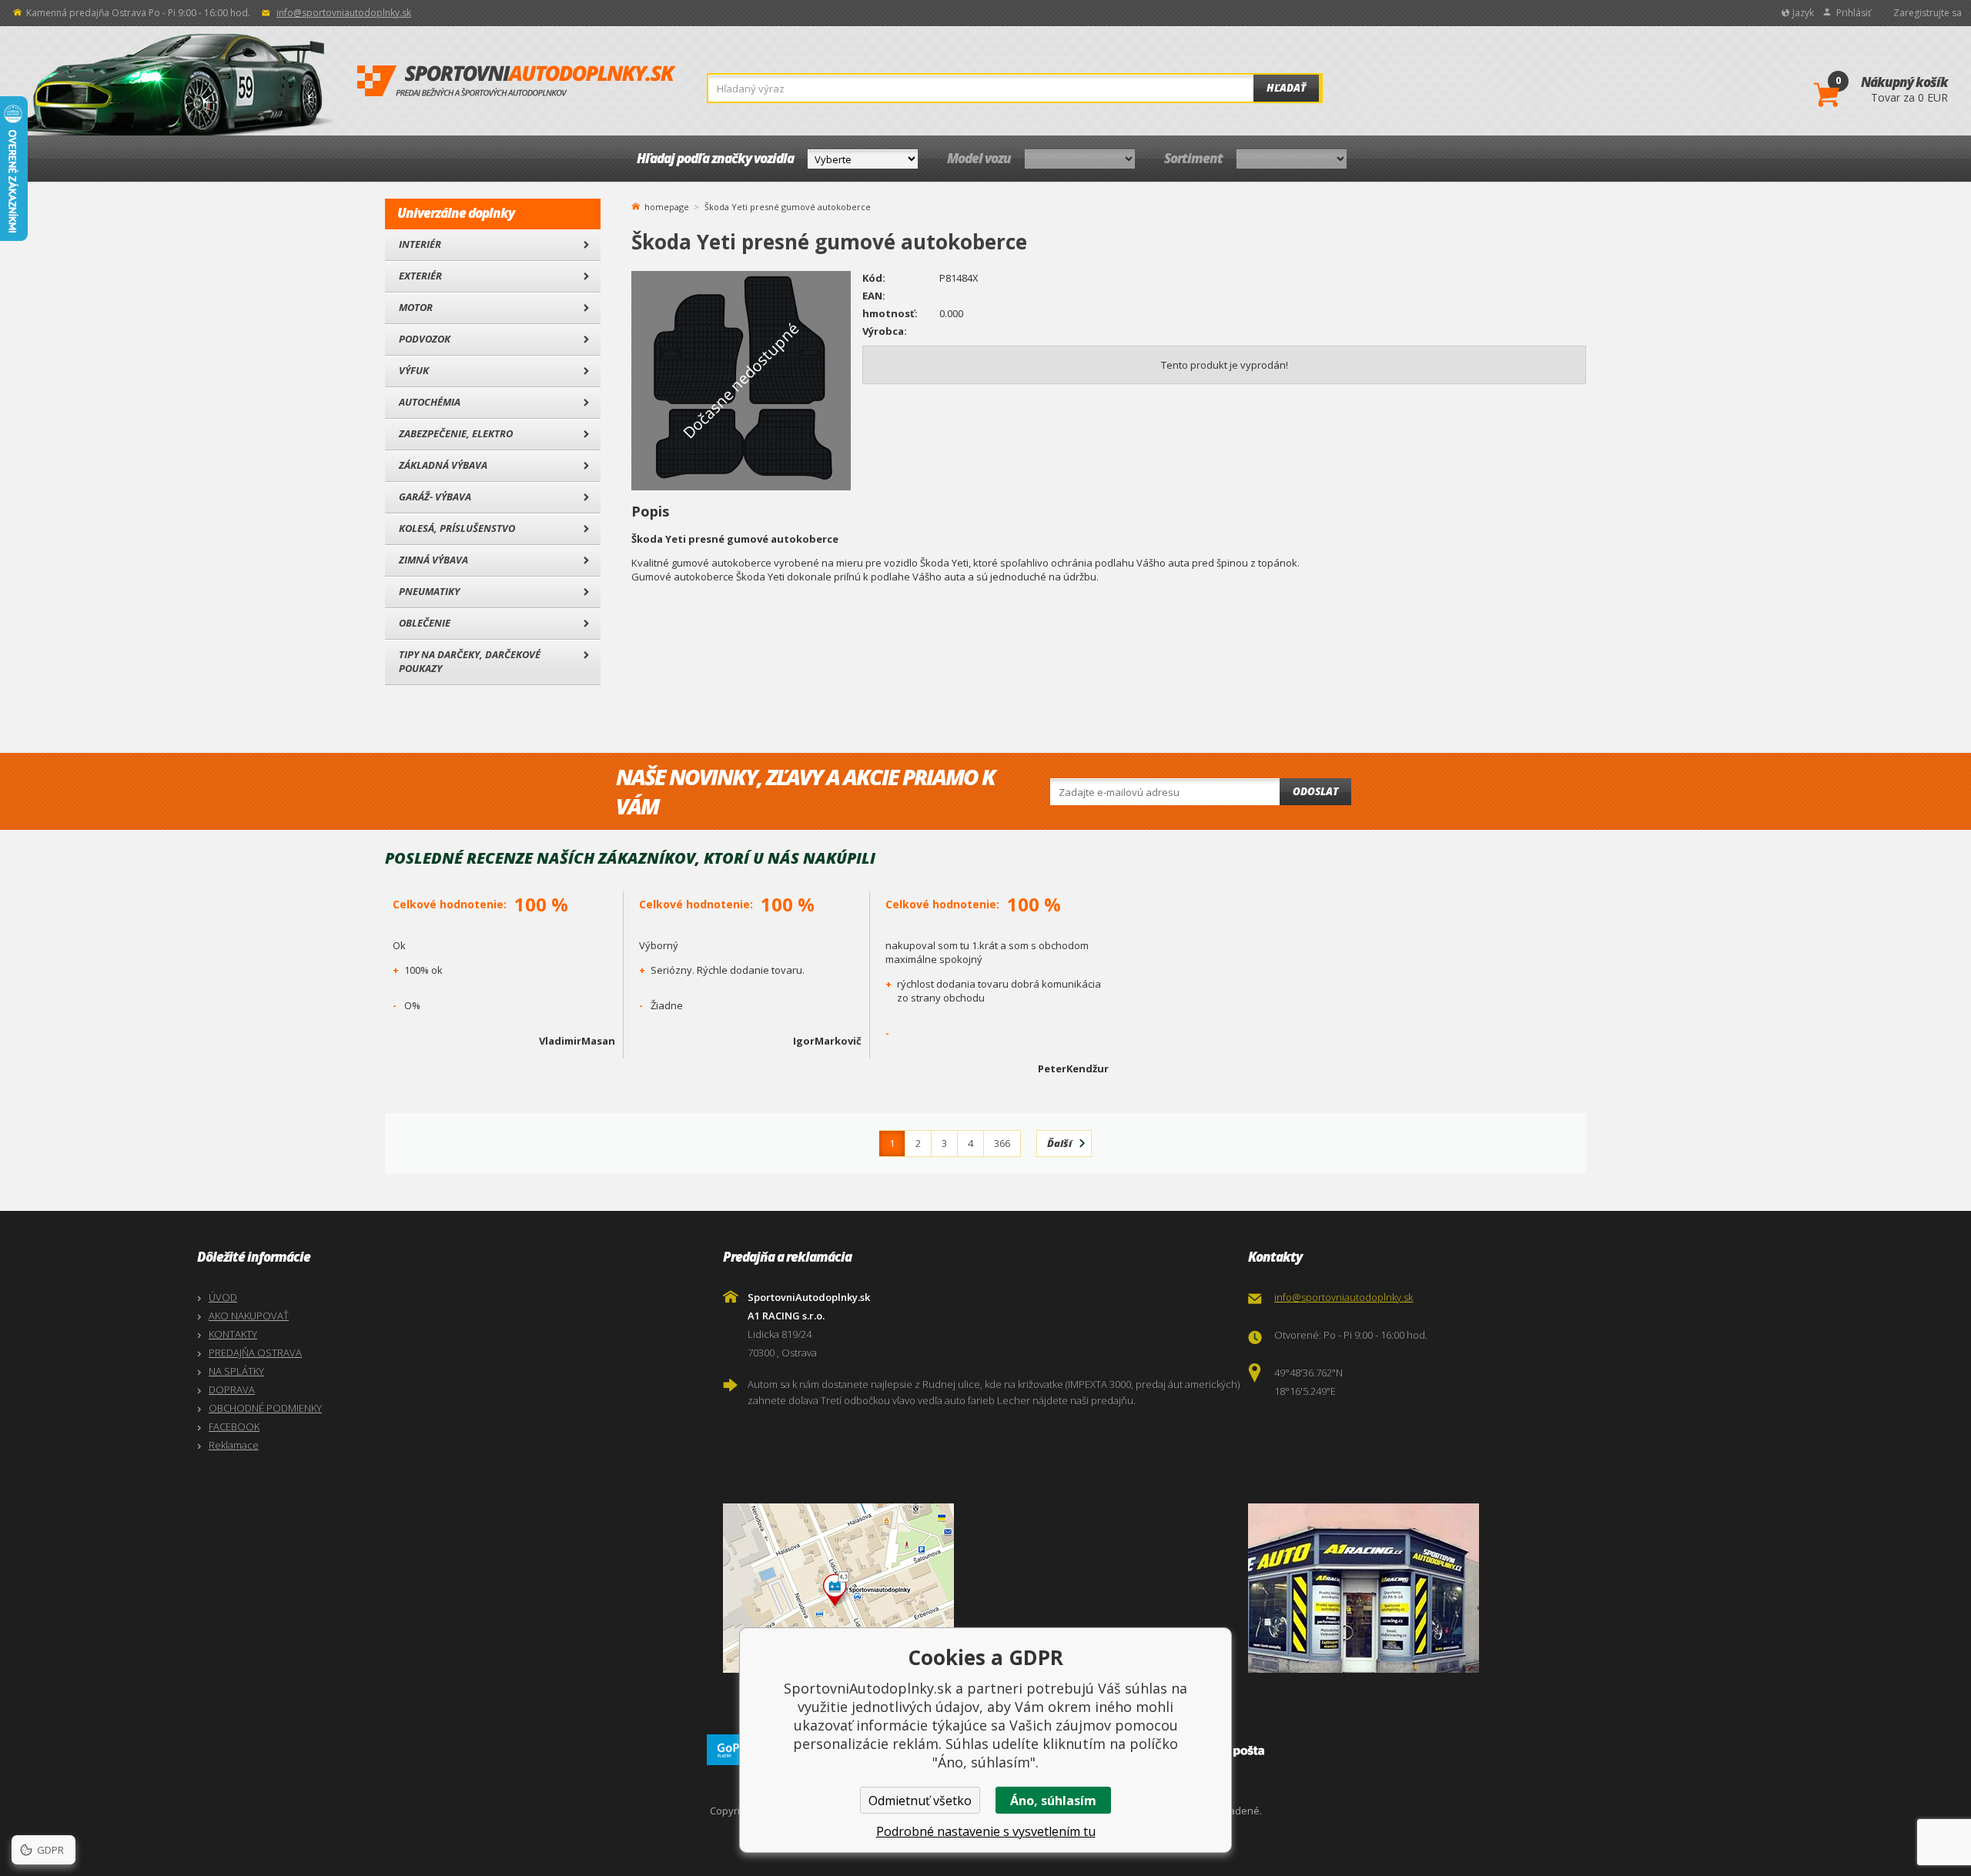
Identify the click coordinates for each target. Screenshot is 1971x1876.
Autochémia (430, 402)
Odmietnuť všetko (920, 1801)
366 (1002, 1143)
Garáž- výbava (435, 497)
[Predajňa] (1507, 1588)
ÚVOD (223, 1297)
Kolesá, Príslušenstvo (457, 528)
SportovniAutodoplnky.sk (517, 82)
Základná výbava (443, 465)
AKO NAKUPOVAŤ (249, 1316)
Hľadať (1286, 88)
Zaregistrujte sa (1927, 13)
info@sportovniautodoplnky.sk (344, 13)
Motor (416, 307)
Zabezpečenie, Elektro (456, 433)
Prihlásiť (1854, 13)
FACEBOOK (234, 1426)
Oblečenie (425, 623)
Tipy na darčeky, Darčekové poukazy (470, 661)
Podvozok (425, 339)
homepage (667, 206)
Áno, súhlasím (1053, 1801)
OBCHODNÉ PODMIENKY (265, 1408)
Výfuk (414, 370)
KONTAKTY (233, 1334)
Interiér (420, 244)
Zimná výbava (433, 560)
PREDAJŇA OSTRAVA (255, 1353)
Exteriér (420, 276)
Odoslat (1315, 791)
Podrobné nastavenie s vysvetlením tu (986, 1831)
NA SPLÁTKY (236, 1371)
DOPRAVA (232, 1389)
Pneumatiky (429, 591)
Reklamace (234, 1445)
